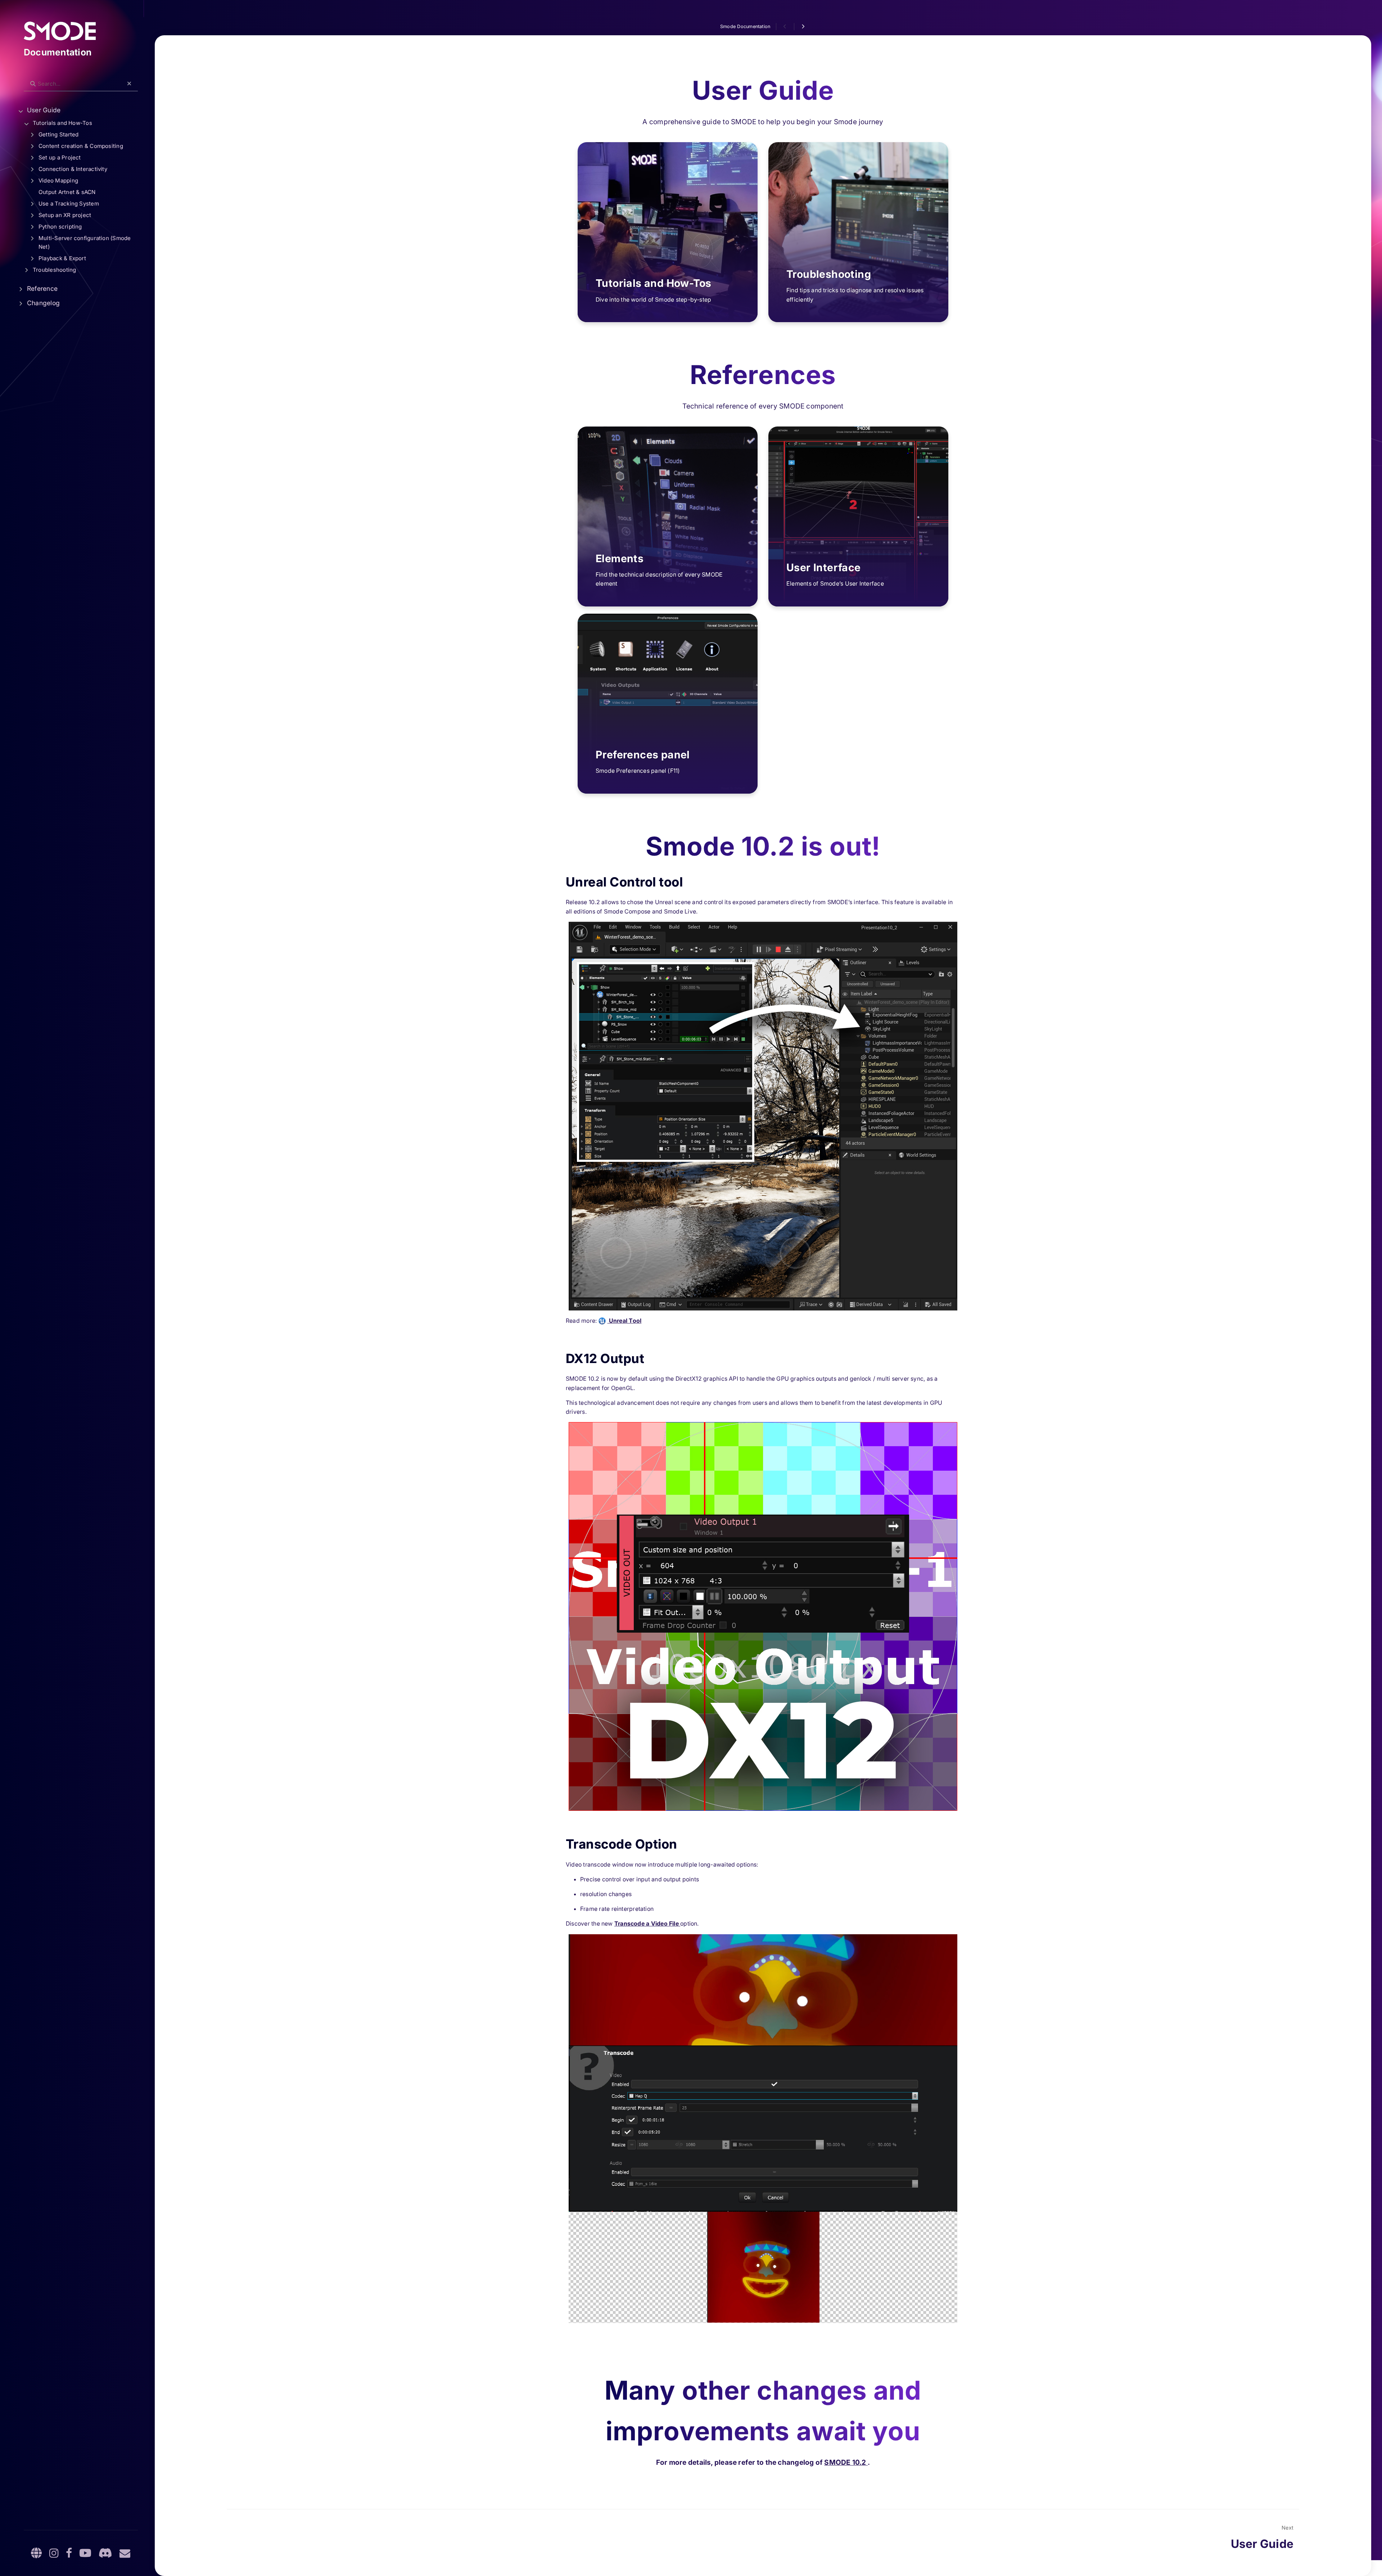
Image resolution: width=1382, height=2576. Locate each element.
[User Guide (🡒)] (803, 27)
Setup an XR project (65, 215)
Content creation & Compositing (81, 146)
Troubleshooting (54, 270)
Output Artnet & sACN (67, 192)
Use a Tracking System (69, 204)
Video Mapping (58, 181)
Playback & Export (62, 258)
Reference (42, 288)
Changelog (43, 303)
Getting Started (58, 134)
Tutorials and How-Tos (62, 123)
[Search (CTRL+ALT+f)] (33, 84)
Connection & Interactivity (73, 169)
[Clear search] (129, 84)
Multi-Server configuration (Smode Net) (85, 242)
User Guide (44, 110)
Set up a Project (60, 157)
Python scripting (60, 227)
